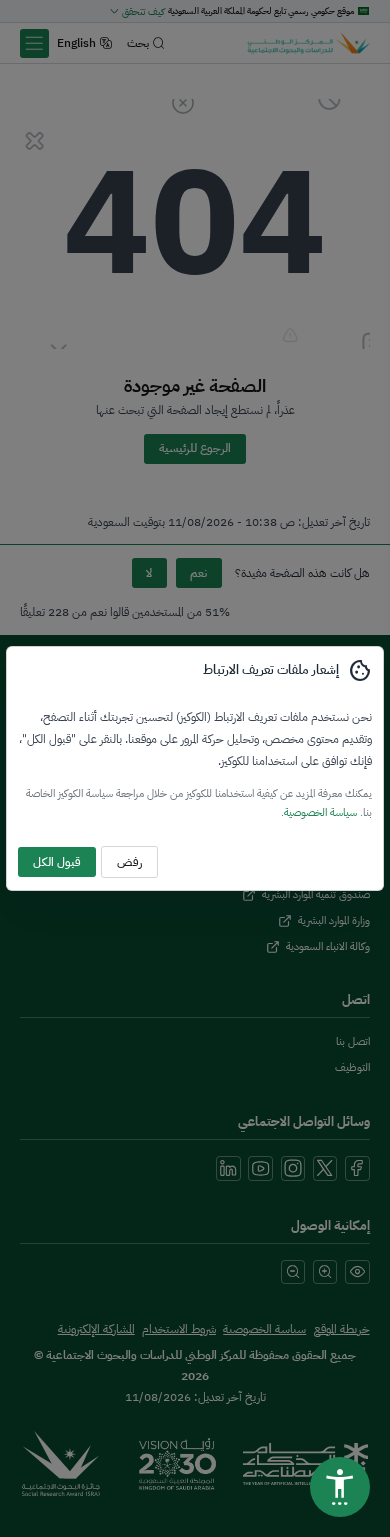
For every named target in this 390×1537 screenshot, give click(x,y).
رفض (129, 862)
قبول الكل (57, 862)
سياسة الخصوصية (320, 812)
